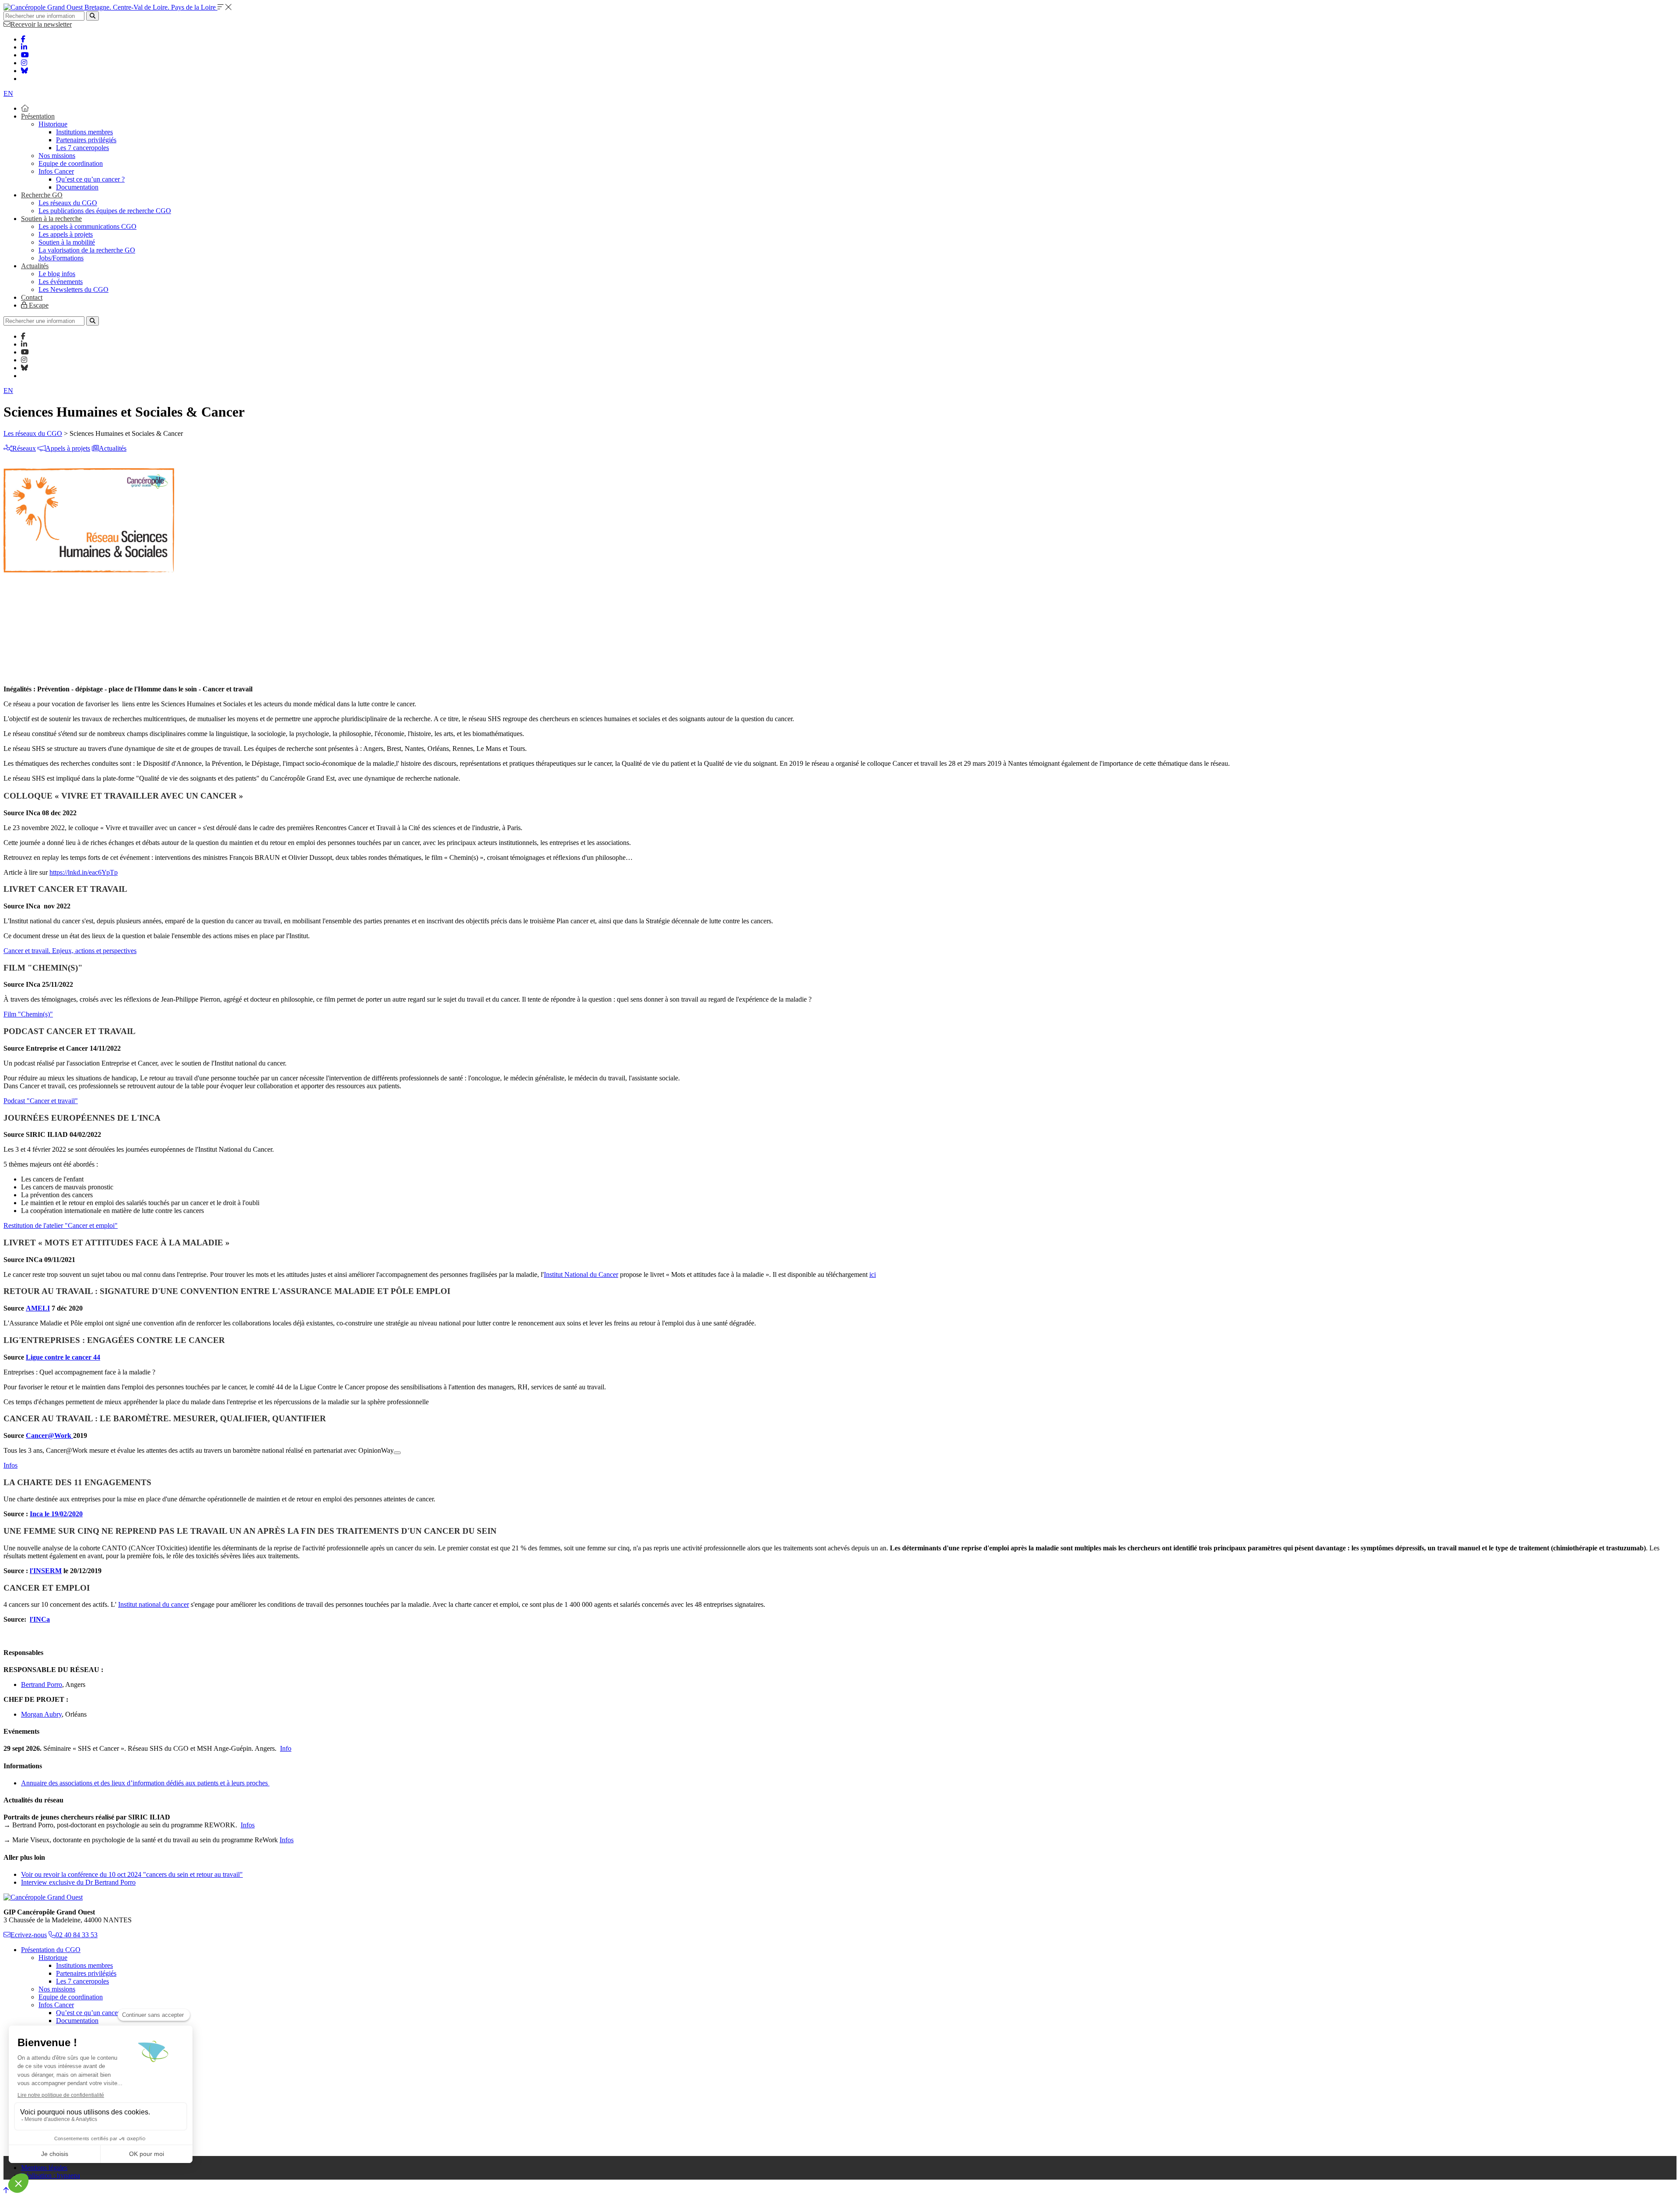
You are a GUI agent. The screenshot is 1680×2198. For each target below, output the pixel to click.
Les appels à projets (66, 234)
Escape (38, 305)
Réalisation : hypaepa (51, 2175)
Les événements (61, 282)
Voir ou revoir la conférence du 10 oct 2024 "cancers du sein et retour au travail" (132, 1874)
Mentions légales (44, 2168)
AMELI (38, 1308)
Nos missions (57, 156)
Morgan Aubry (41, 1714)
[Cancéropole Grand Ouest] (43, 1897)
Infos (10, 1465)
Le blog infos (57, 274)
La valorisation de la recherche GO (87, 250)
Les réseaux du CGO (68, 203)
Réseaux (24, 448)
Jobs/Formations (61, 258)
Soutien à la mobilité (67, 242)
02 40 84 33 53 (77, 1935)
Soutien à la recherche (51, 219)
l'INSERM (46, 1571)
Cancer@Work (49, 1436)
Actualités (35, 266)
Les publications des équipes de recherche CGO (105, 211)
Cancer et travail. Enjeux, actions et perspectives (70, 951)
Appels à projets (68, 448)
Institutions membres (84, 132)
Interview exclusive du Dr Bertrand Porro (78, 1882)
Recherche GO (42, 195)
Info (286, 1748)
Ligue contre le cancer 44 (63, 1357)
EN (8, 93)
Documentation (77, 187)
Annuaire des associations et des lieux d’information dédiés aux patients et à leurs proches (145, 1783)
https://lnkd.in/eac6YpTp (84, 872)
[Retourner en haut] (6, 2190)
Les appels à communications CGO (87, 226)
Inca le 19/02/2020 (56, 1514)
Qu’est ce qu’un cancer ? (90, 179)
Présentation (38, 116)
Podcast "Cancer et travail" (41, 1101)
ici (873, 1274)
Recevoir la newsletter (41, 24)
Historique (53, 124)
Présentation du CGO (51, 1950)
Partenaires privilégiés (86, 140)
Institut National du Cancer (581, 1274)
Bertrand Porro (42, 1684)
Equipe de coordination (71, 163)
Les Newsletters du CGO (73, 289)
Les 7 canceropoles (82, 148)
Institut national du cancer (154, 1604)
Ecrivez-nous (29, 1935)
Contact (32, 297)
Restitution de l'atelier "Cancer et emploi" (61, 1225)
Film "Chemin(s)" (28, 1014)
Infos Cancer (56, 171)
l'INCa (40, 1619)
